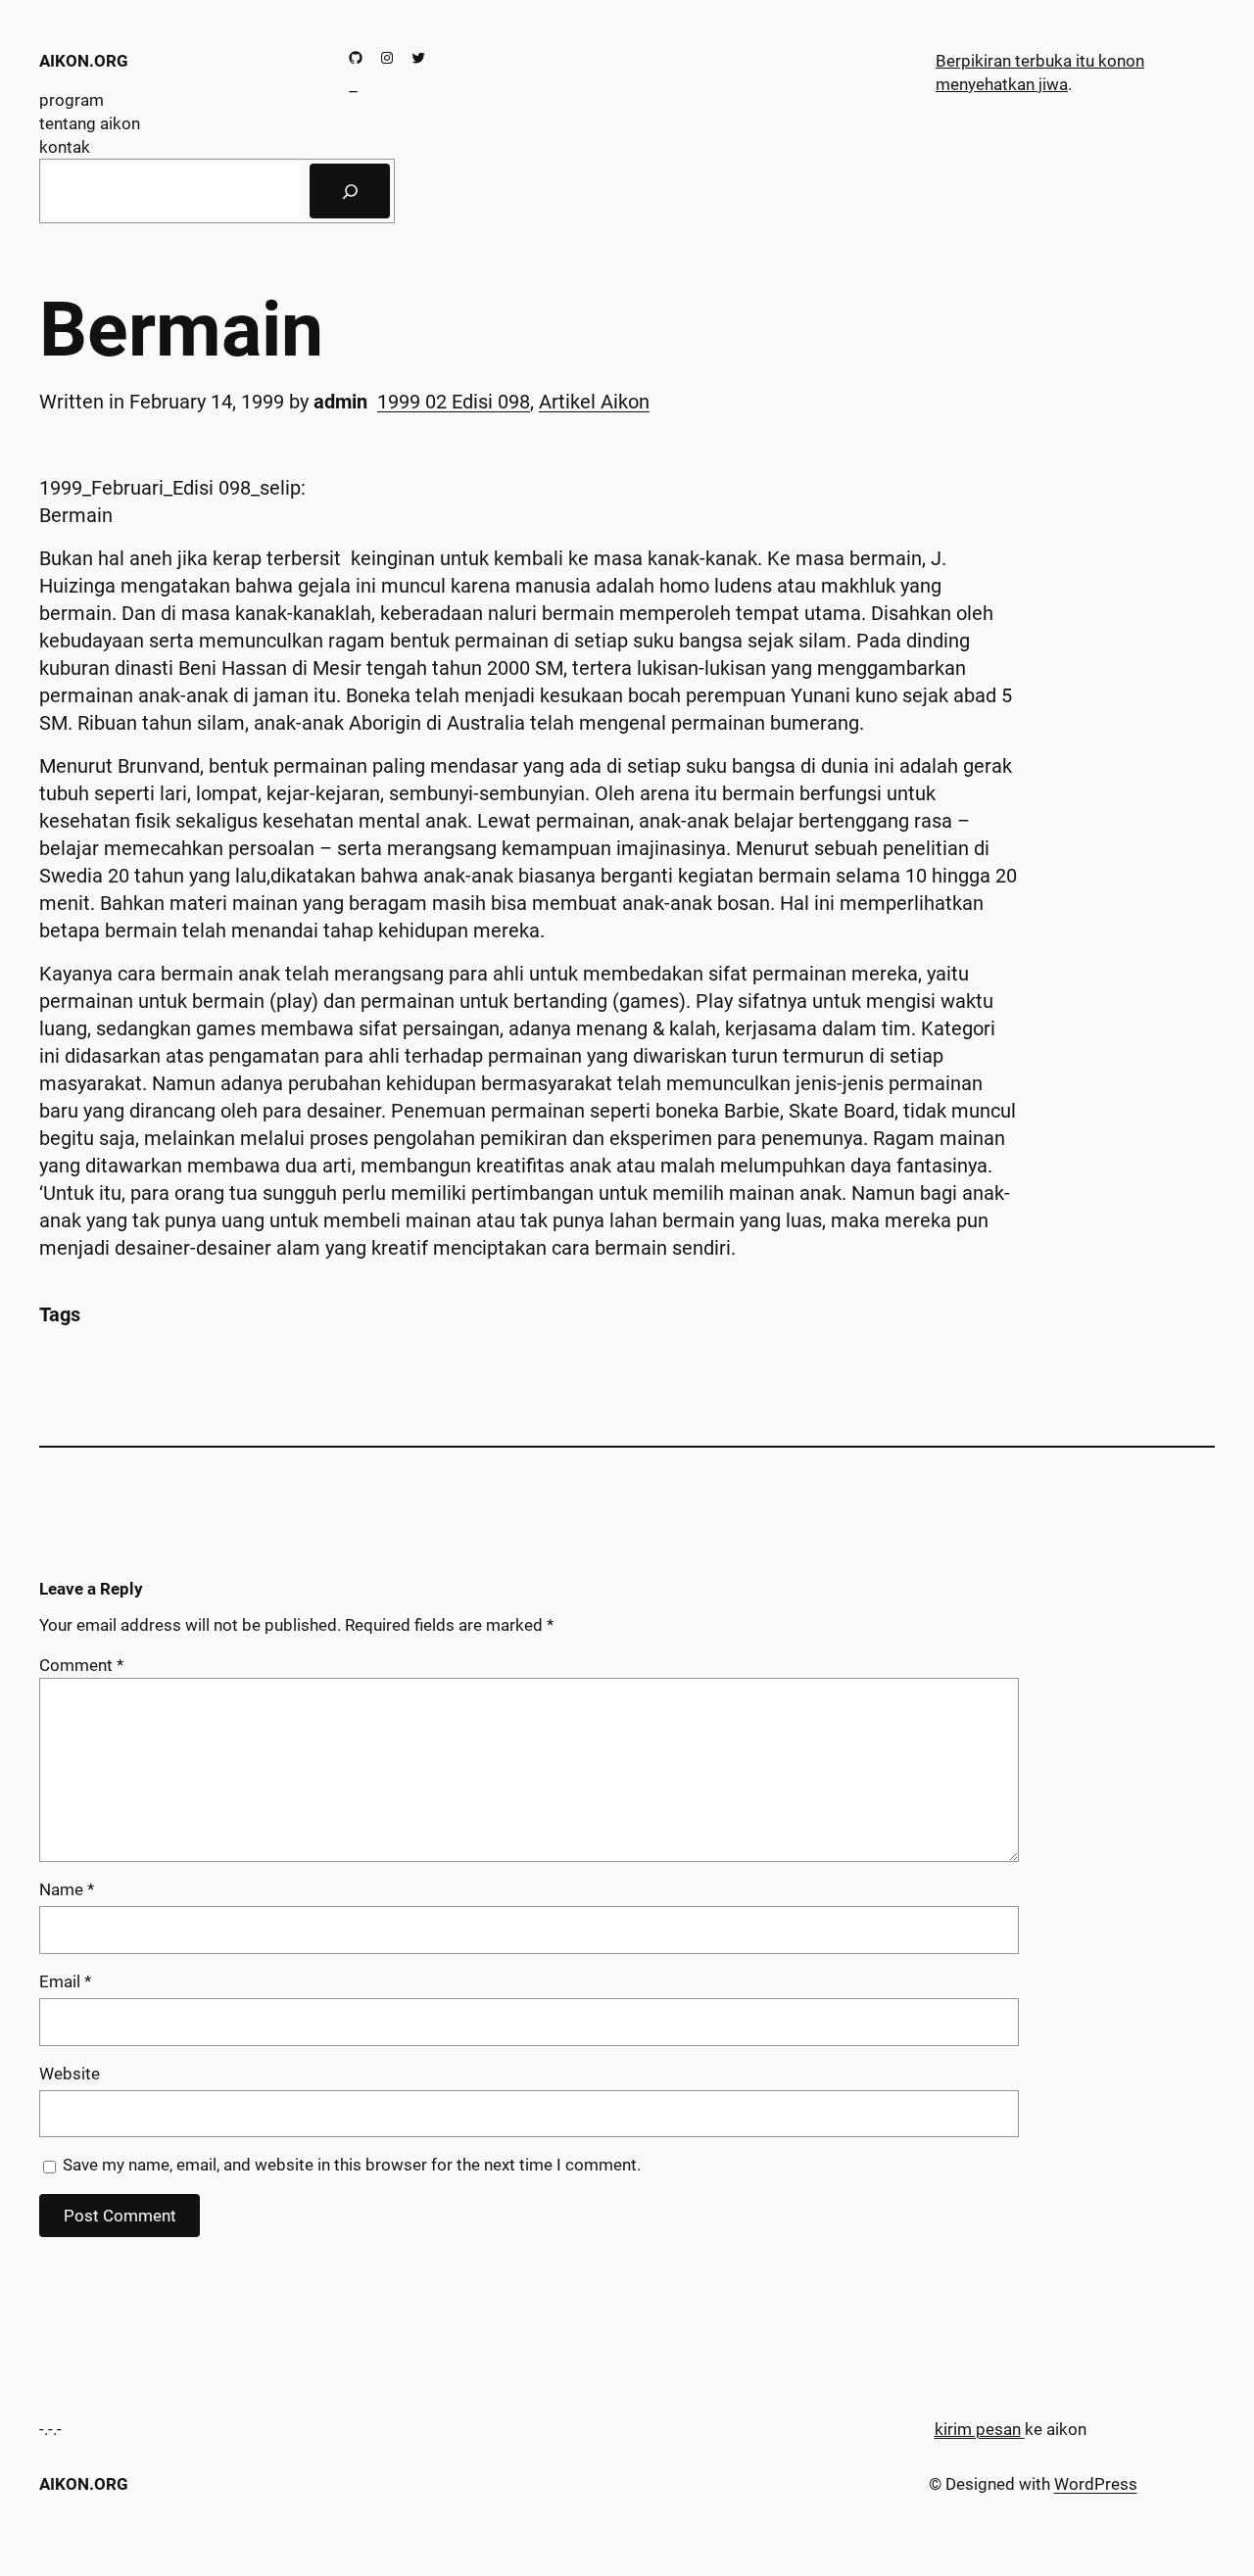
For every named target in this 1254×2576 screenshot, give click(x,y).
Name (67, 1889)
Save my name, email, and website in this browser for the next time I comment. (352, 2165)
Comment (81, 1665)
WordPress (1096, 2484)
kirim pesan (978, 2429)
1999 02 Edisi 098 (454, 402)
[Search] (350, 191)
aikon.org (84, 61)
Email (65, 1981)
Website (70, 2074)
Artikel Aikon (594, 402)
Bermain (181, 331)
